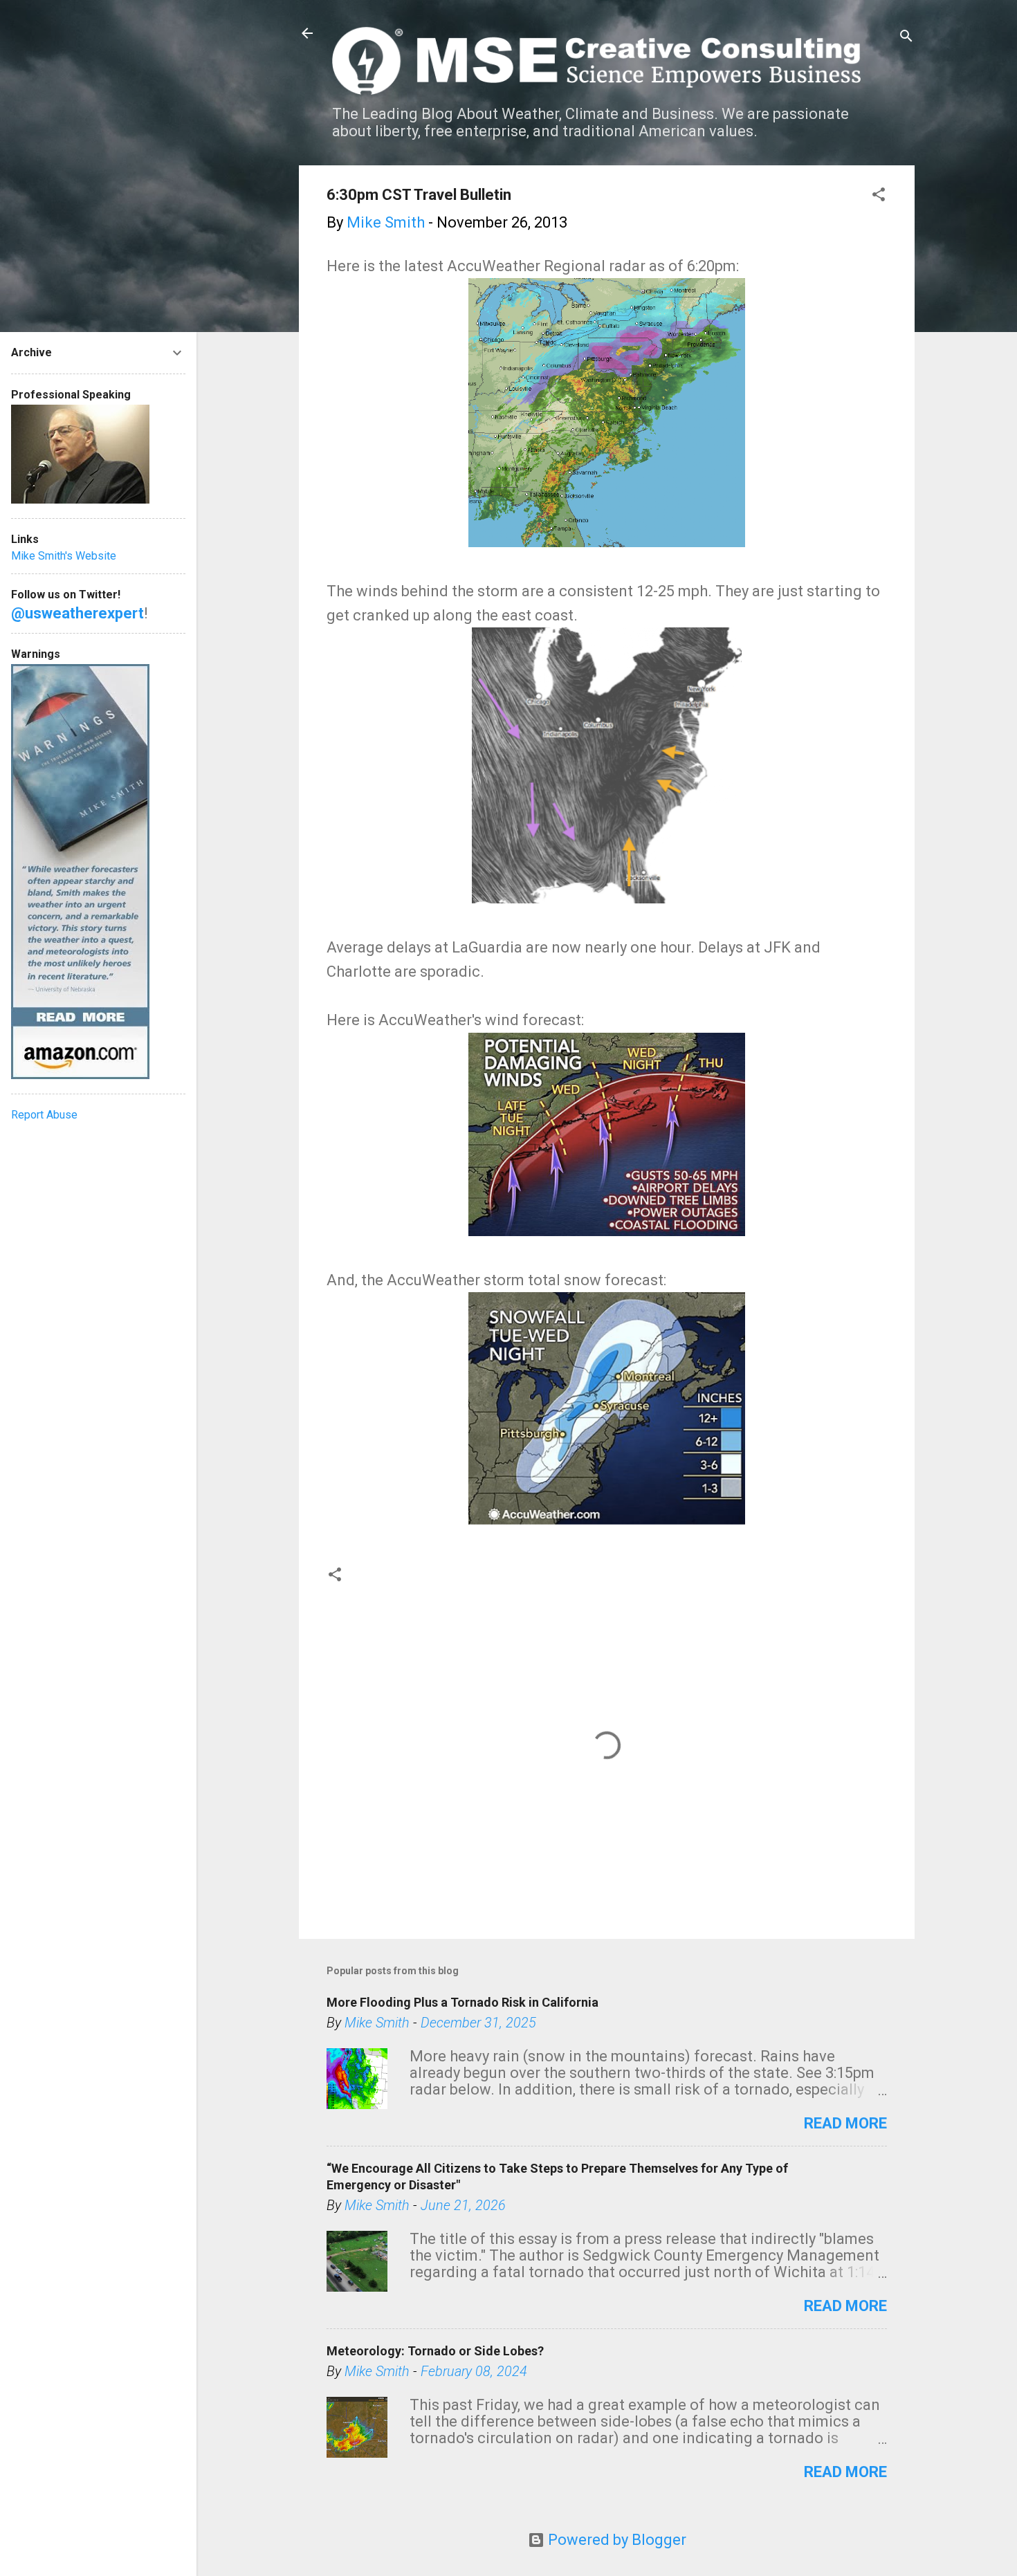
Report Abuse (44, 1115)
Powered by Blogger (615, 2540)
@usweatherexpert (77, 613)
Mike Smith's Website (64, 556)
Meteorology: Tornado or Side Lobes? (435, 2351)
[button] (879, 196)
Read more (845, 2123)
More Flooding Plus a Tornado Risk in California (462, 2002)
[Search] (906, 38)
